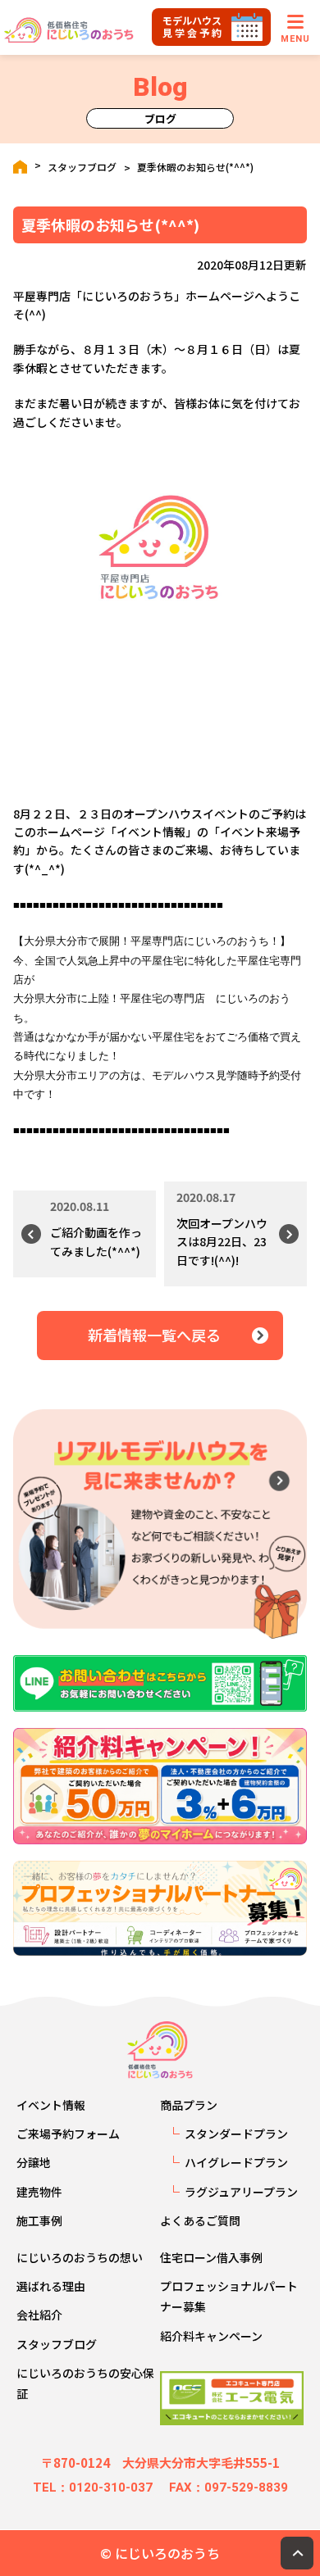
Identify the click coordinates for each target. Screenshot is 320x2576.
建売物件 (39, 2192)
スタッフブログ (82, 167)
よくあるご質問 (200, 2220)
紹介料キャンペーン (211, 2336)
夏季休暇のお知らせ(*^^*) (195, 167)
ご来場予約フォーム (68, 2134)
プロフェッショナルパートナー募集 (229, 2296)
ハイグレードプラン (236, 2162)
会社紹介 (39, 2315)
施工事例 (39, 2220)
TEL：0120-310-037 (93, 2488)
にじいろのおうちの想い (80, 2257)
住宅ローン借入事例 (211, 2257)
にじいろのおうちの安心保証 (85, 2383)
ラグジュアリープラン (241, 2192)
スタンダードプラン (236, 2134)
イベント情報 (51, 2105)
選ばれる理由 (51, 2286)
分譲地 (34, 2162)
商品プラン (189, 2105)
